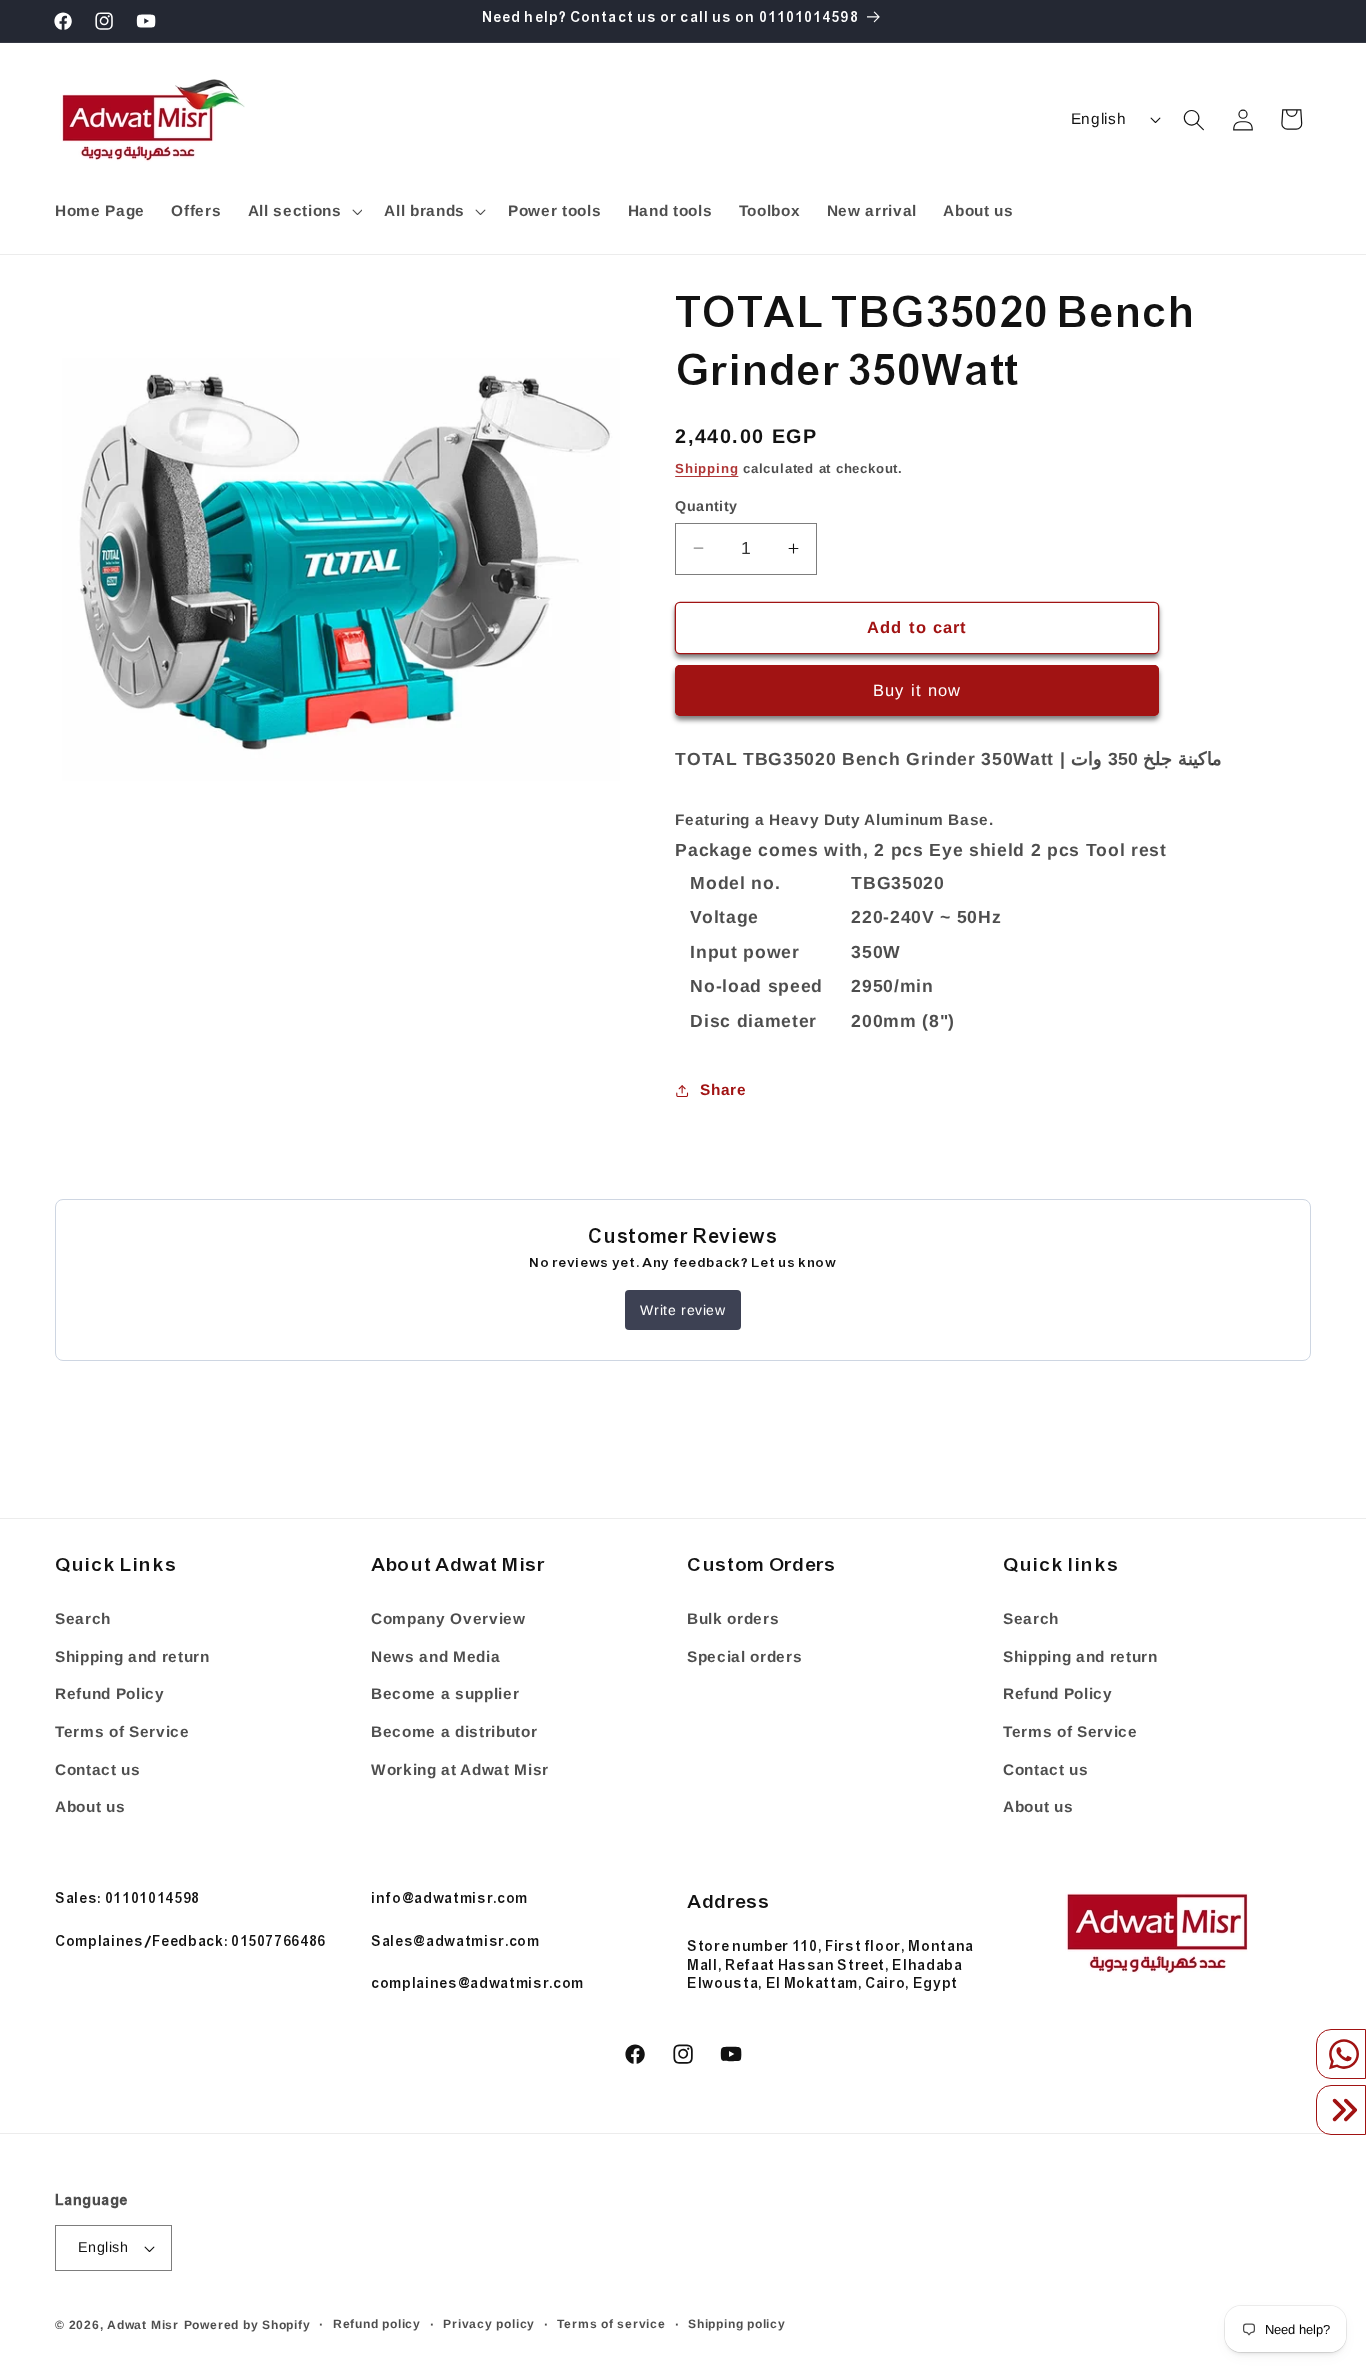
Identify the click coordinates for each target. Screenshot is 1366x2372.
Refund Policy (110, 1693)
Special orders (744, 1655)
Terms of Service (122, 1730)
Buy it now (917, 690)
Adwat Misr (143, 2325)
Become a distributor (454, 1730)
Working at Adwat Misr (460, 1768)
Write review (682, 1310)
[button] (302, 211)
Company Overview (448, 1618)
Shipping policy (737, 2324)
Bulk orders (733, 1618)
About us (90, 1806)
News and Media (435, 1655)
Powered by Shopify (247, 2325)
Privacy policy (489, 2324)
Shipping (706, 467)
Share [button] (723, 1089)
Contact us (98, 1768)
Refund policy (377, 2324)
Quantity (706, 505)
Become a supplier (445, 1693)
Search (83, 1618)
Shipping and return (132, 1655)
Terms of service (611, 2324)
